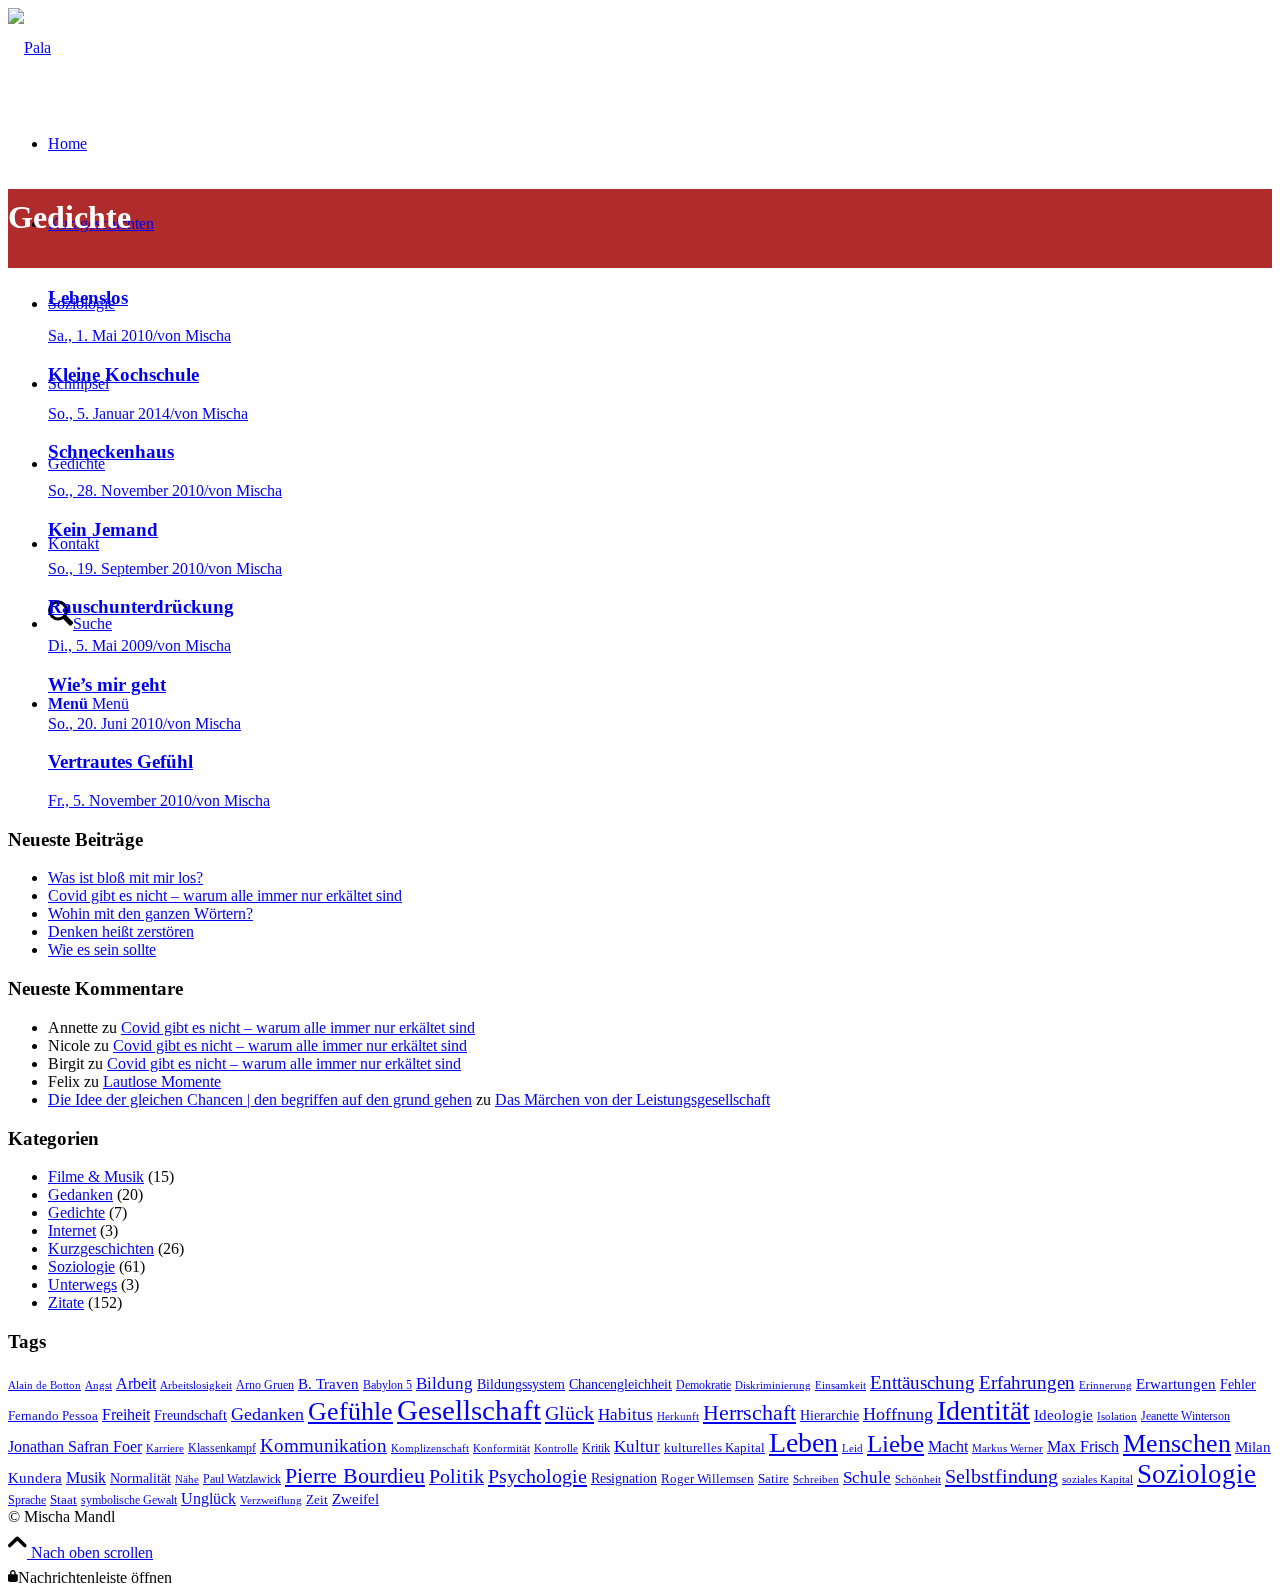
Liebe (895, 1443)
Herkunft (678, 1416)
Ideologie (1063, 1415)
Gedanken (80, 1194)
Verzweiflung (271, 1500)
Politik (456, 1476)
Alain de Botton (44, 1385)
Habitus (625, 1414)
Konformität (501, 1448)
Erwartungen (1176, 1384)
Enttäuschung (922, 1382)
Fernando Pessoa (53, 1416)
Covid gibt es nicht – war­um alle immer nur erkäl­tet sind (225, 895)
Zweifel (355, 1499)
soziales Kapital (1097, 1479)
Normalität (140, 1478)
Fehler (1238, 1384)
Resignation (624, 1478)
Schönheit (918, 1479)
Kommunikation (323, 1445)
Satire (773, 1479)
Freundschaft (190, 1415)
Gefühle (350, 1411)
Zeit (317, 1500)
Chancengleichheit (620, 1384)
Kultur (637, 1446)
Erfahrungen (1027, 1382)
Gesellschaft (469, 1410)
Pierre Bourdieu (355, 1476)
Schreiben (816, 1479)
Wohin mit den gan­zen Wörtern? (150, 913)
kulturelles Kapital (714, 1448)
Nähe (187, 1479)
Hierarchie (829, 1415)
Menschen (1177, 1443)
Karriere (165, 1448)
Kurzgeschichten (101, 1248)
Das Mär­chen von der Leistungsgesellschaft (632, 1099)
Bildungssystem (521, 1384)
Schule (867, 1477)
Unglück (208, 1498)
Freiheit (126, 1414)
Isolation (1117, 1416)
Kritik (596, 1448)
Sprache (27, 1500)
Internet (72, 1230)
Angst (98, 1385)
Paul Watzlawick (242, 1479)
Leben (803, 1442)
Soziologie (81, 1266)
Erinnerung (1105, 1385)
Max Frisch (1083, 1446)
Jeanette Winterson (1185, 1416)
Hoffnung (898, 1414)
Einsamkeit (840, 1385)
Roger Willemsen (707, 1479)
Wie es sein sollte (102, 949)
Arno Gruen (265, 1385)
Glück (569, 1413)
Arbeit (136, 1383)
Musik (86, 1477)
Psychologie (537, 1476)
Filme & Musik (96, 1176)
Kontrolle (556, 1448)
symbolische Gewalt (129, 1500)
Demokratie (703, 1385)
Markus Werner (1007, 1448)
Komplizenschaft (430, 1448)
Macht (948, 1446)
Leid (852, 1448)
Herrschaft (749, 1413)
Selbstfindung (1001, 1476)
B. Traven (328, 1384)
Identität (983, 1410)
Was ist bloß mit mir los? (125, 877)
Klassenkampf (222, 1448)
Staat (63, 1500)
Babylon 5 (387, 1385)
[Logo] (29, 47)
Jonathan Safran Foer (75, 1446)
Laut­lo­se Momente (162, 1081)
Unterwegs (82, 1284)
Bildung (444, 1383)
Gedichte (76, 1212)
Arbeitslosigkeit (196, 1385)
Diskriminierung (773, 1385)
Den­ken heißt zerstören (121, 931)
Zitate (66, 1302)
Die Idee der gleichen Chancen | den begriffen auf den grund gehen (260, 1099)
